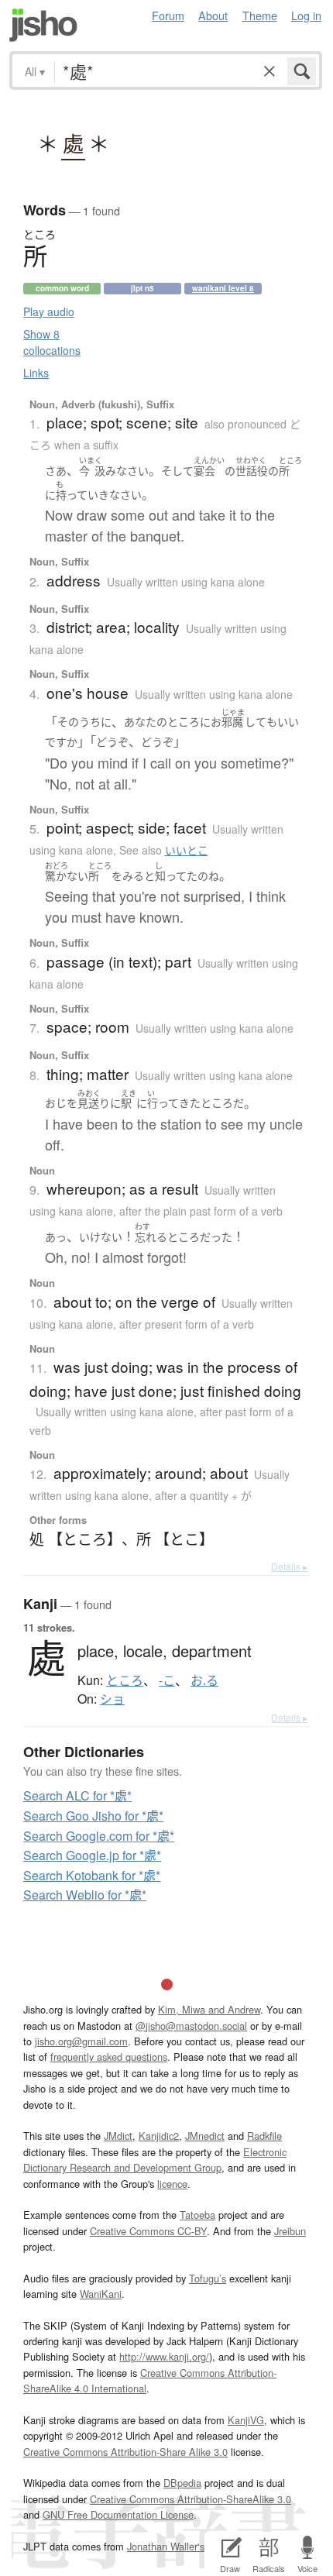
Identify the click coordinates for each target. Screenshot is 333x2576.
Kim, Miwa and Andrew (209, 2009)
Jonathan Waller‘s (166, 2546)
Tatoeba (197, 2215)
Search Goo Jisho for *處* (93, 1816)
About (213, 15)
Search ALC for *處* (77, 1795)
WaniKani (101, 2294)
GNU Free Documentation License (118, 2514)
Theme (260, 15)
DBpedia (182, 2483)
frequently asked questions (109, 2057)
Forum (168, 15)
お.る (204, 1680)
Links (36, 373)
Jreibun (290, 2231)
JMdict (118, 2136)
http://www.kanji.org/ (164, 2356)
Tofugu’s (208, 2278)
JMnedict (205, 2136)
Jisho (43, 25)
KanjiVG (246, 2420)
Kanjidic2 (159, 2136)
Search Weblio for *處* (85, 1895)
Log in (306, 15)
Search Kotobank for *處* (92, 1875)
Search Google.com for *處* (99, 1836)
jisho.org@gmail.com (81, 2041)
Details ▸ (289, 1566)
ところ (125, 1680)
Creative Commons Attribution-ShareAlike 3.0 (191, 2499)
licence (172, 2184)
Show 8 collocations (52, 342)
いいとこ (187, 850)
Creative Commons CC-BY (148, 2231)
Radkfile (264, 2136)
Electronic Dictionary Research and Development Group (155, 2160)
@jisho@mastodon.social (191, 2026)
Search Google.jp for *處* (92, 1855)
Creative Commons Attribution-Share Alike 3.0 (125, 2452)
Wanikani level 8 (223, 288)
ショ (112, 1699)
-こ (167, 1680)
